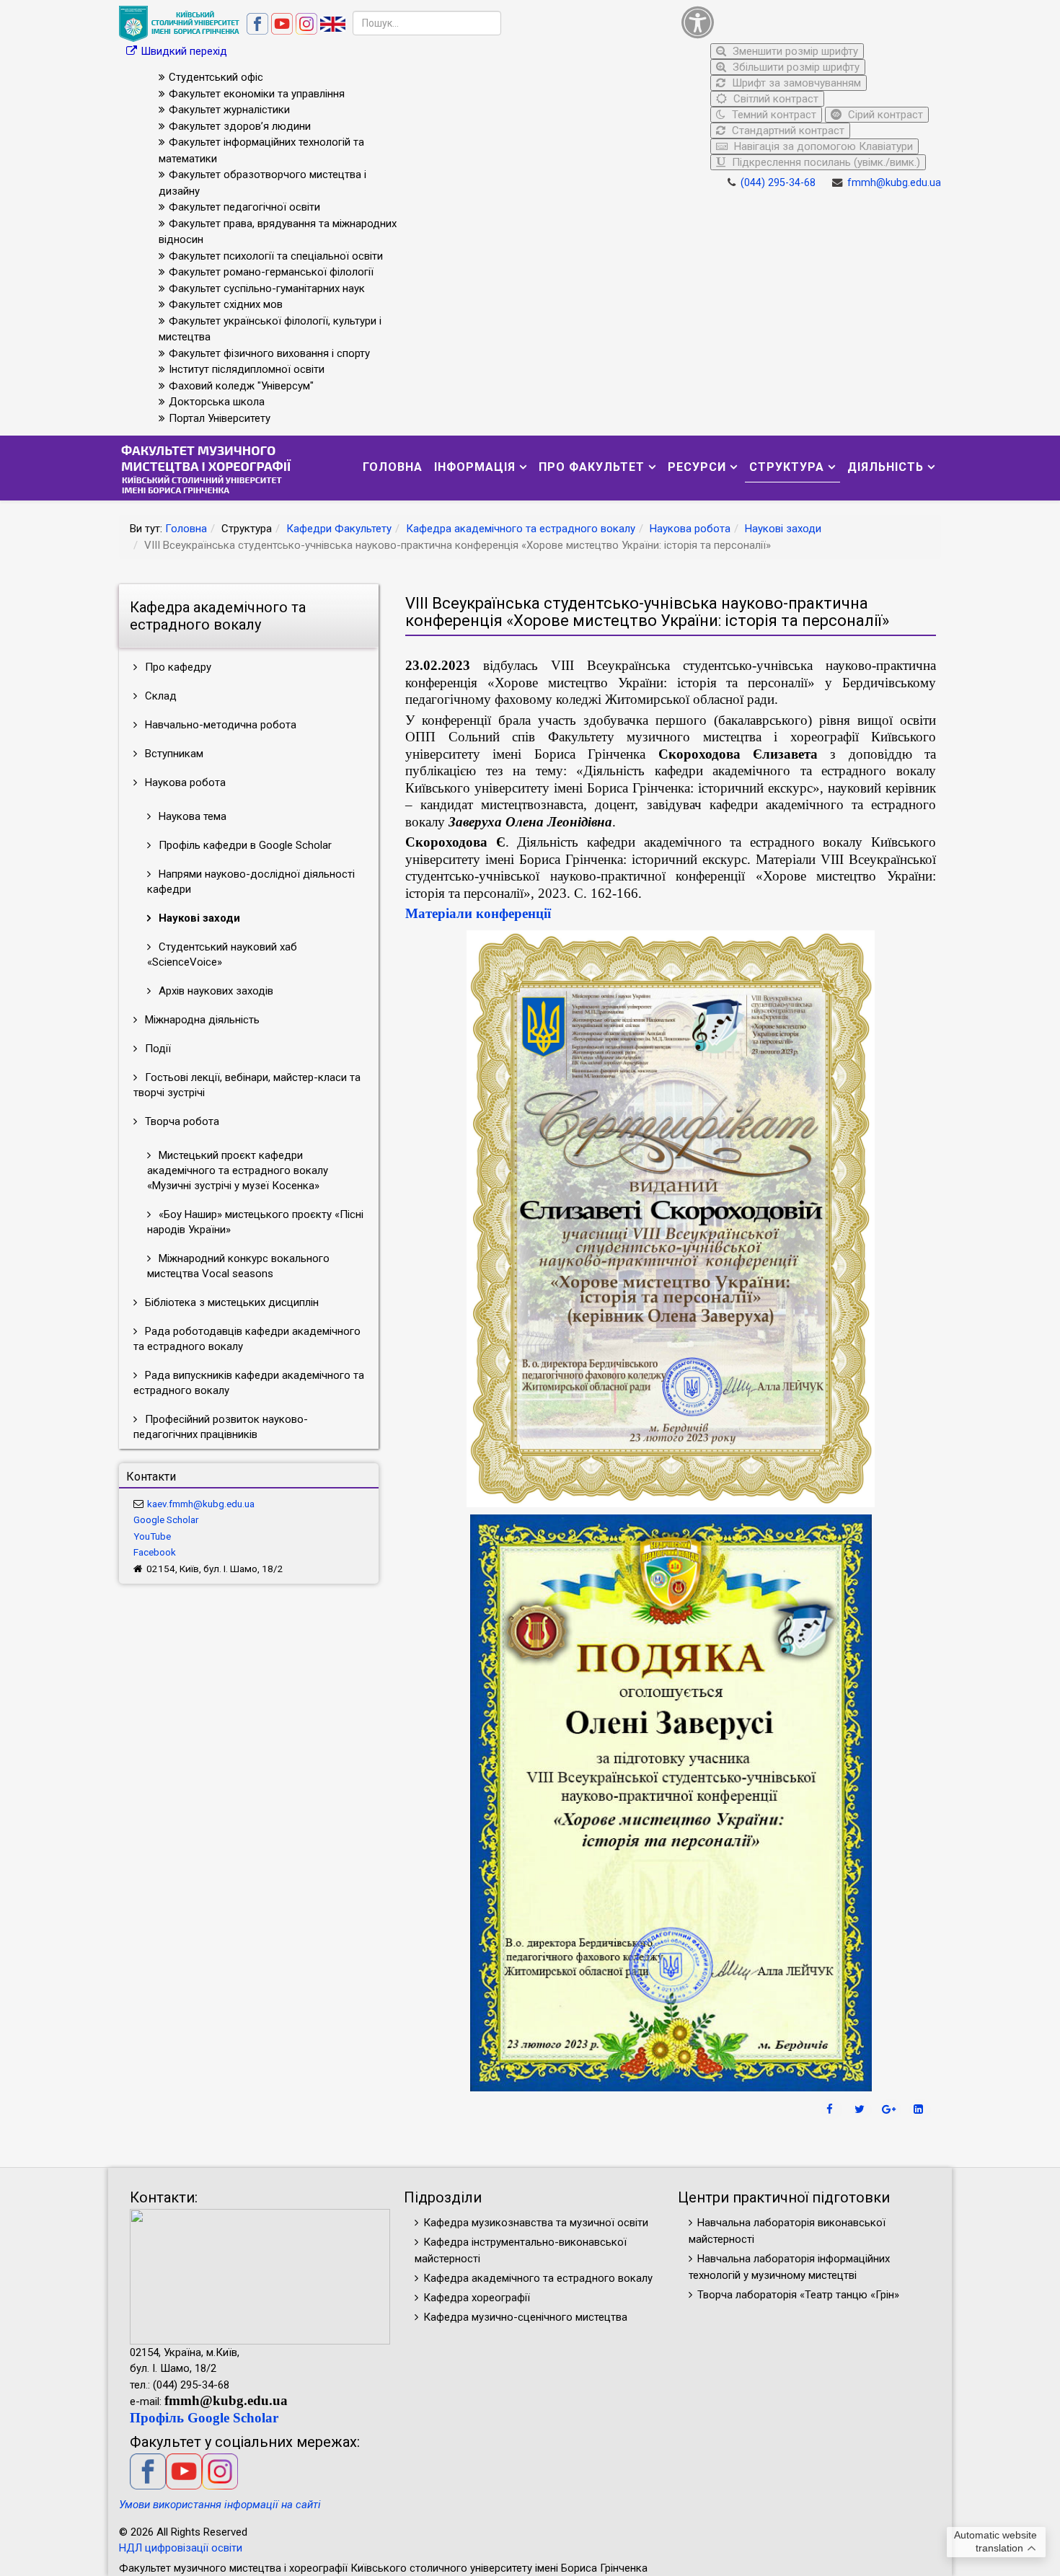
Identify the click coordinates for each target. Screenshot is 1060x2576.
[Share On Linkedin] (920, 2109)
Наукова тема (191, 816)
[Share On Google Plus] (891, 2109)
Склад (159, 696)
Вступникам (173, 754)
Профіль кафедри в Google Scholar (244, 845)
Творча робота (181, 1121)
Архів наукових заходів (215, 991)
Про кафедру (177, 667)
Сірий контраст (884, 115)
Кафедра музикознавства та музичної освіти (536, 2223)
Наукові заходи (783, 529)
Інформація (475, 467)
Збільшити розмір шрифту (795, 67)
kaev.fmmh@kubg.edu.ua (201, 1504)
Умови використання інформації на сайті (220, 2505)
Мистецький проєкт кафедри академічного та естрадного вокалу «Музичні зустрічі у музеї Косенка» (238, 1170)
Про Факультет (592, 467)
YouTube (152, 1536)
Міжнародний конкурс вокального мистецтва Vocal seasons (238, 1266)
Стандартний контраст (787, 131)
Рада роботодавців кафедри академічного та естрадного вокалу (247, 1339)
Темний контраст (773, 115)
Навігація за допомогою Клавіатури (822, 146)
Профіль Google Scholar (204, 2418)
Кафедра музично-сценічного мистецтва (525, 2317)
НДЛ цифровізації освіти (181, 2548)
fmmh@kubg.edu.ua (894, 183)
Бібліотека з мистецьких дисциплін (230, 1302)
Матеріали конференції (478, 913)
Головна (393, 467)
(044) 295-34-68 (778, 183)
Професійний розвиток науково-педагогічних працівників (221, 1427)
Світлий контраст (774, 99)
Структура (787, 467)
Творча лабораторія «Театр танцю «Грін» (798, 2295)
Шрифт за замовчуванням (795, 83)
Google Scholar (166, 1519)
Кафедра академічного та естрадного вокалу (521, 529)
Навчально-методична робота (219, 725)
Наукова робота (690, 529)
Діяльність (885, 467)
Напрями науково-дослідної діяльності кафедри (251, 882)
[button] (808, 22)
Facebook (155, 1552)
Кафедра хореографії (477, 2298)
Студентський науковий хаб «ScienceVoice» (222, 954)
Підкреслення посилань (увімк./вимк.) (825, 162)
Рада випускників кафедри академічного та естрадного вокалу (249, 1383)
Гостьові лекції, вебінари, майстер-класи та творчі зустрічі (247, 1085)
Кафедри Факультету (339, 529)
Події (156, 1049)
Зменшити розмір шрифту (794, 51)
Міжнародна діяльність (201, 1020)
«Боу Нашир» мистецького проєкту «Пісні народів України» (255, 1222)
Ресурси (697, 467)
